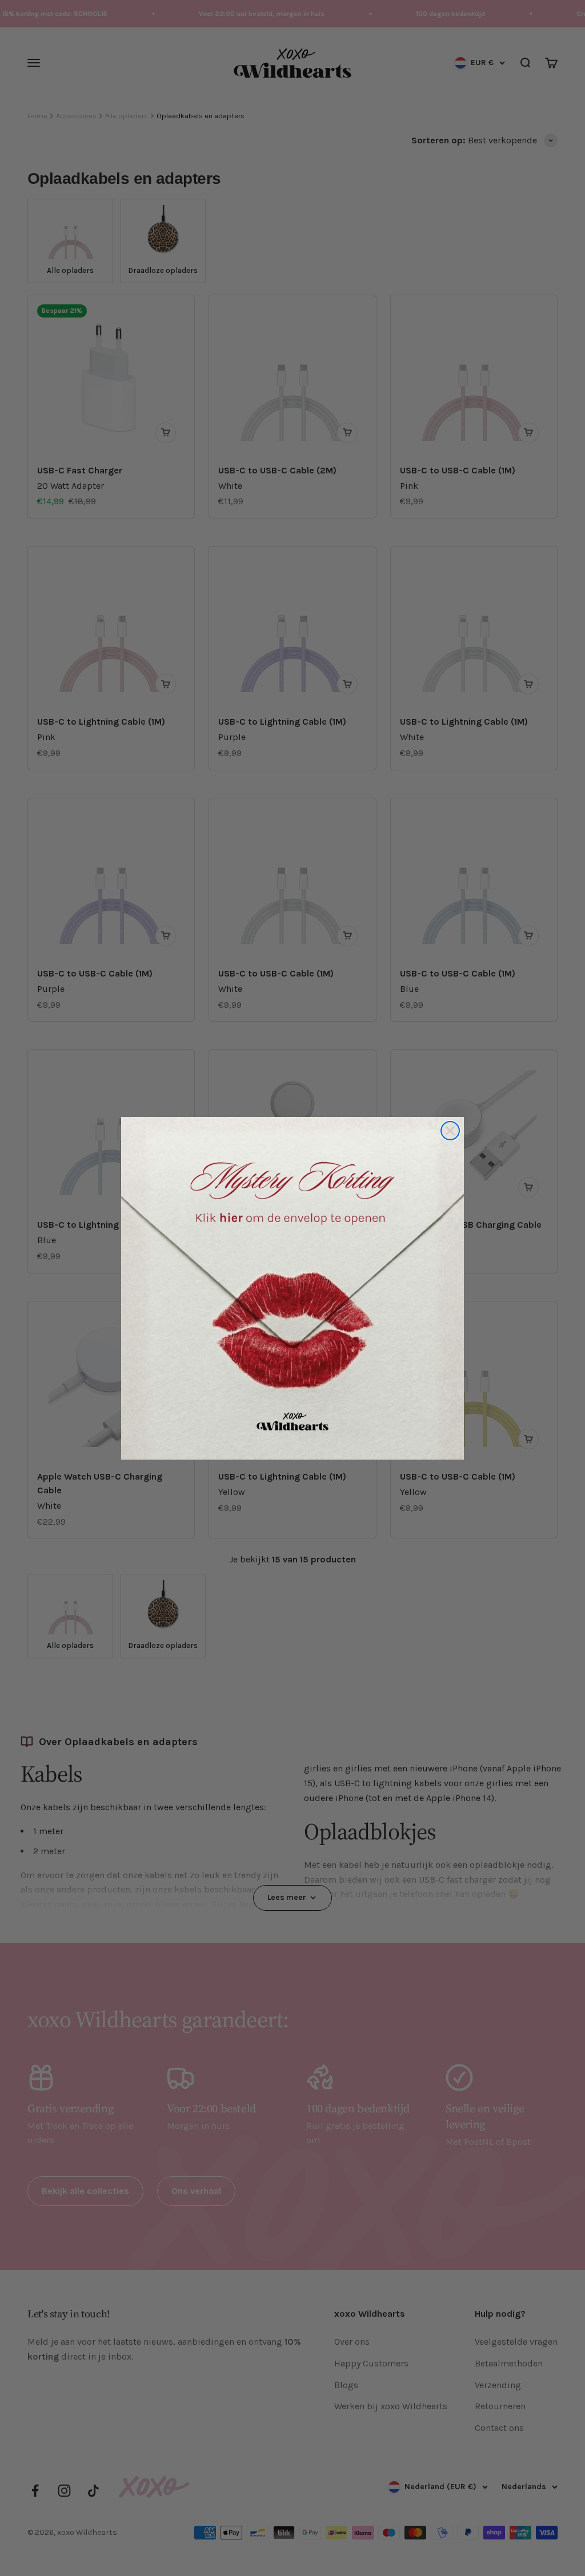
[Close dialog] (450, 1131)
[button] (292, 1288)
